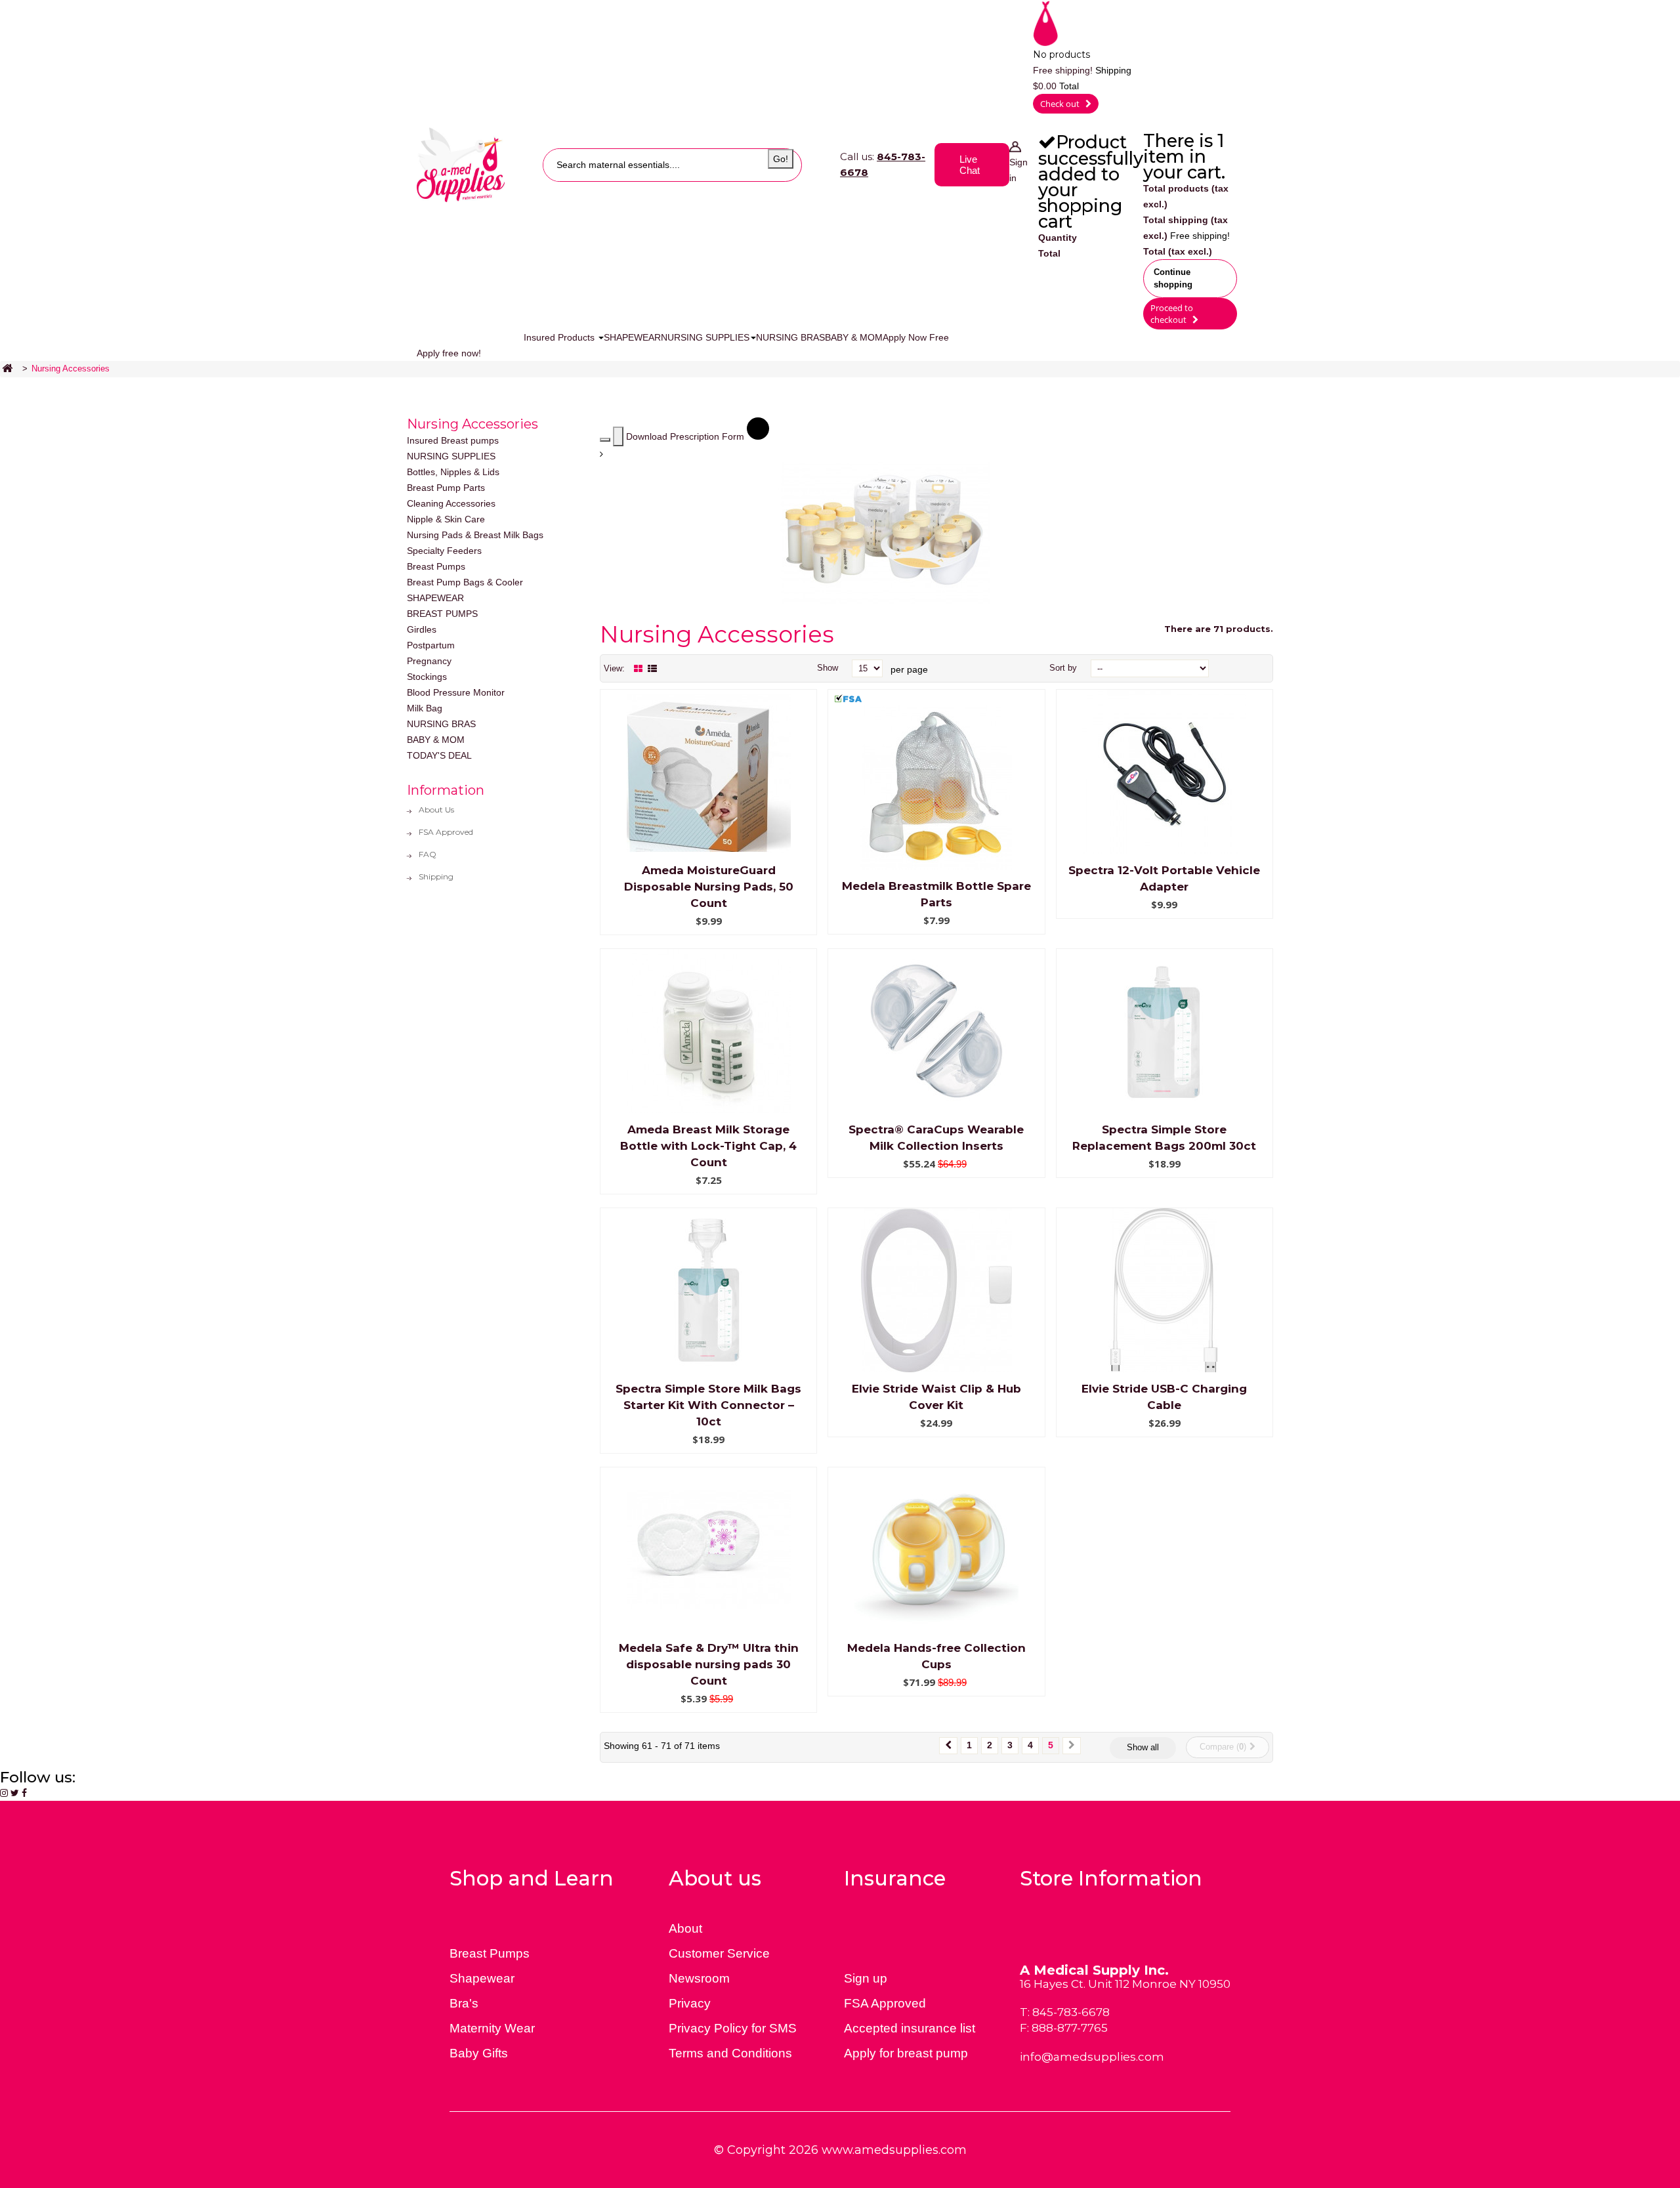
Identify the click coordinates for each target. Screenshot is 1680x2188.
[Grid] (638, 669)
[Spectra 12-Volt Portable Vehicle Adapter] (1164, 771)
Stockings (427, 677)
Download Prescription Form (686, 436)
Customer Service (719, 1953)
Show (828, 668)
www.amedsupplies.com (894, 2150)
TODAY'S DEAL (439, 755)
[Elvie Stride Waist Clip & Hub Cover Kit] (936, 1290)
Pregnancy (429, 661)
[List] (652, 669)
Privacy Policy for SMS (733, 2028)
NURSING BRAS (441, 724)
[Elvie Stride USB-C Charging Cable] (1164, 1290)
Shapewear (482, 1978)
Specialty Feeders (444, 551)
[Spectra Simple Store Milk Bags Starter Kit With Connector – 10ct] (709, 1290)
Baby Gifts (479, 2053)
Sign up (866, 1978)
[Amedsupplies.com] (461, 164)
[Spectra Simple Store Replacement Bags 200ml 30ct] (1164, 1030)
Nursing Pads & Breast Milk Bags (475, 535)
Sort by (1063, 668)
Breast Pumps (436, 566)
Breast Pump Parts (446, 488)
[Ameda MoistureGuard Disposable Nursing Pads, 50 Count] (709, 771)
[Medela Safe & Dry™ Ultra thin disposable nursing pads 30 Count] (709, 1549)
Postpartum (431, 645)
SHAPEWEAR (435, 598)
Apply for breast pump (906, 2053)
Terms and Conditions (730, 2053)
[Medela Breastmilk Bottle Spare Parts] (936, 787)
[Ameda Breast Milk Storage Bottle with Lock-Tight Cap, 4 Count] (709, 1030)
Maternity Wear (492, 2028)
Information (446, 790)
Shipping (436, 876)
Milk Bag (425, 708)
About (685, 1928)
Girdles (422, 629)
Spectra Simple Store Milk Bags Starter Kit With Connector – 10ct (708, 1405)
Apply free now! (449, 353)
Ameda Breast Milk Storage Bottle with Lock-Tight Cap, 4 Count (708, 1146)
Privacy (690, 2003)
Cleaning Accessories (451, 503)
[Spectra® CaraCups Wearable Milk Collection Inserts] (936, 1030)
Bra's (464, 2003)
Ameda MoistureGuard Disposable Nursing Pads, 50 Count (709, 887)
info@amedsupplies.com (1092, 2057)
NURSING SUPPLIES (451, 456)
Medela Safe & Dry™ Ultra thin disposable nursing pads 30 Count (709, 1664)
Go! (781, 159)
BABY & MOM (436, 740)
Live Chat (970, 165)
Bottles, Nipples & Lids (453, 472)
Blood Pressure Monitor (456, 692)
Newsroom (699, 1978)
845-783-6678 (1071, 2012)
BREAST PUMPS (442, 614)
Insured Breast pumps (453, 440)
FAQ (428, 854)
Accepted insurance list (910, 2028)
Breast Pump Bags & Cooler (465, 582)
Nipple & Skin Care (446, 519)
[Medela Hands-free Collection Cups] (936, 1549)
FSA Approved (446, 832)
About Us (436, 810)
